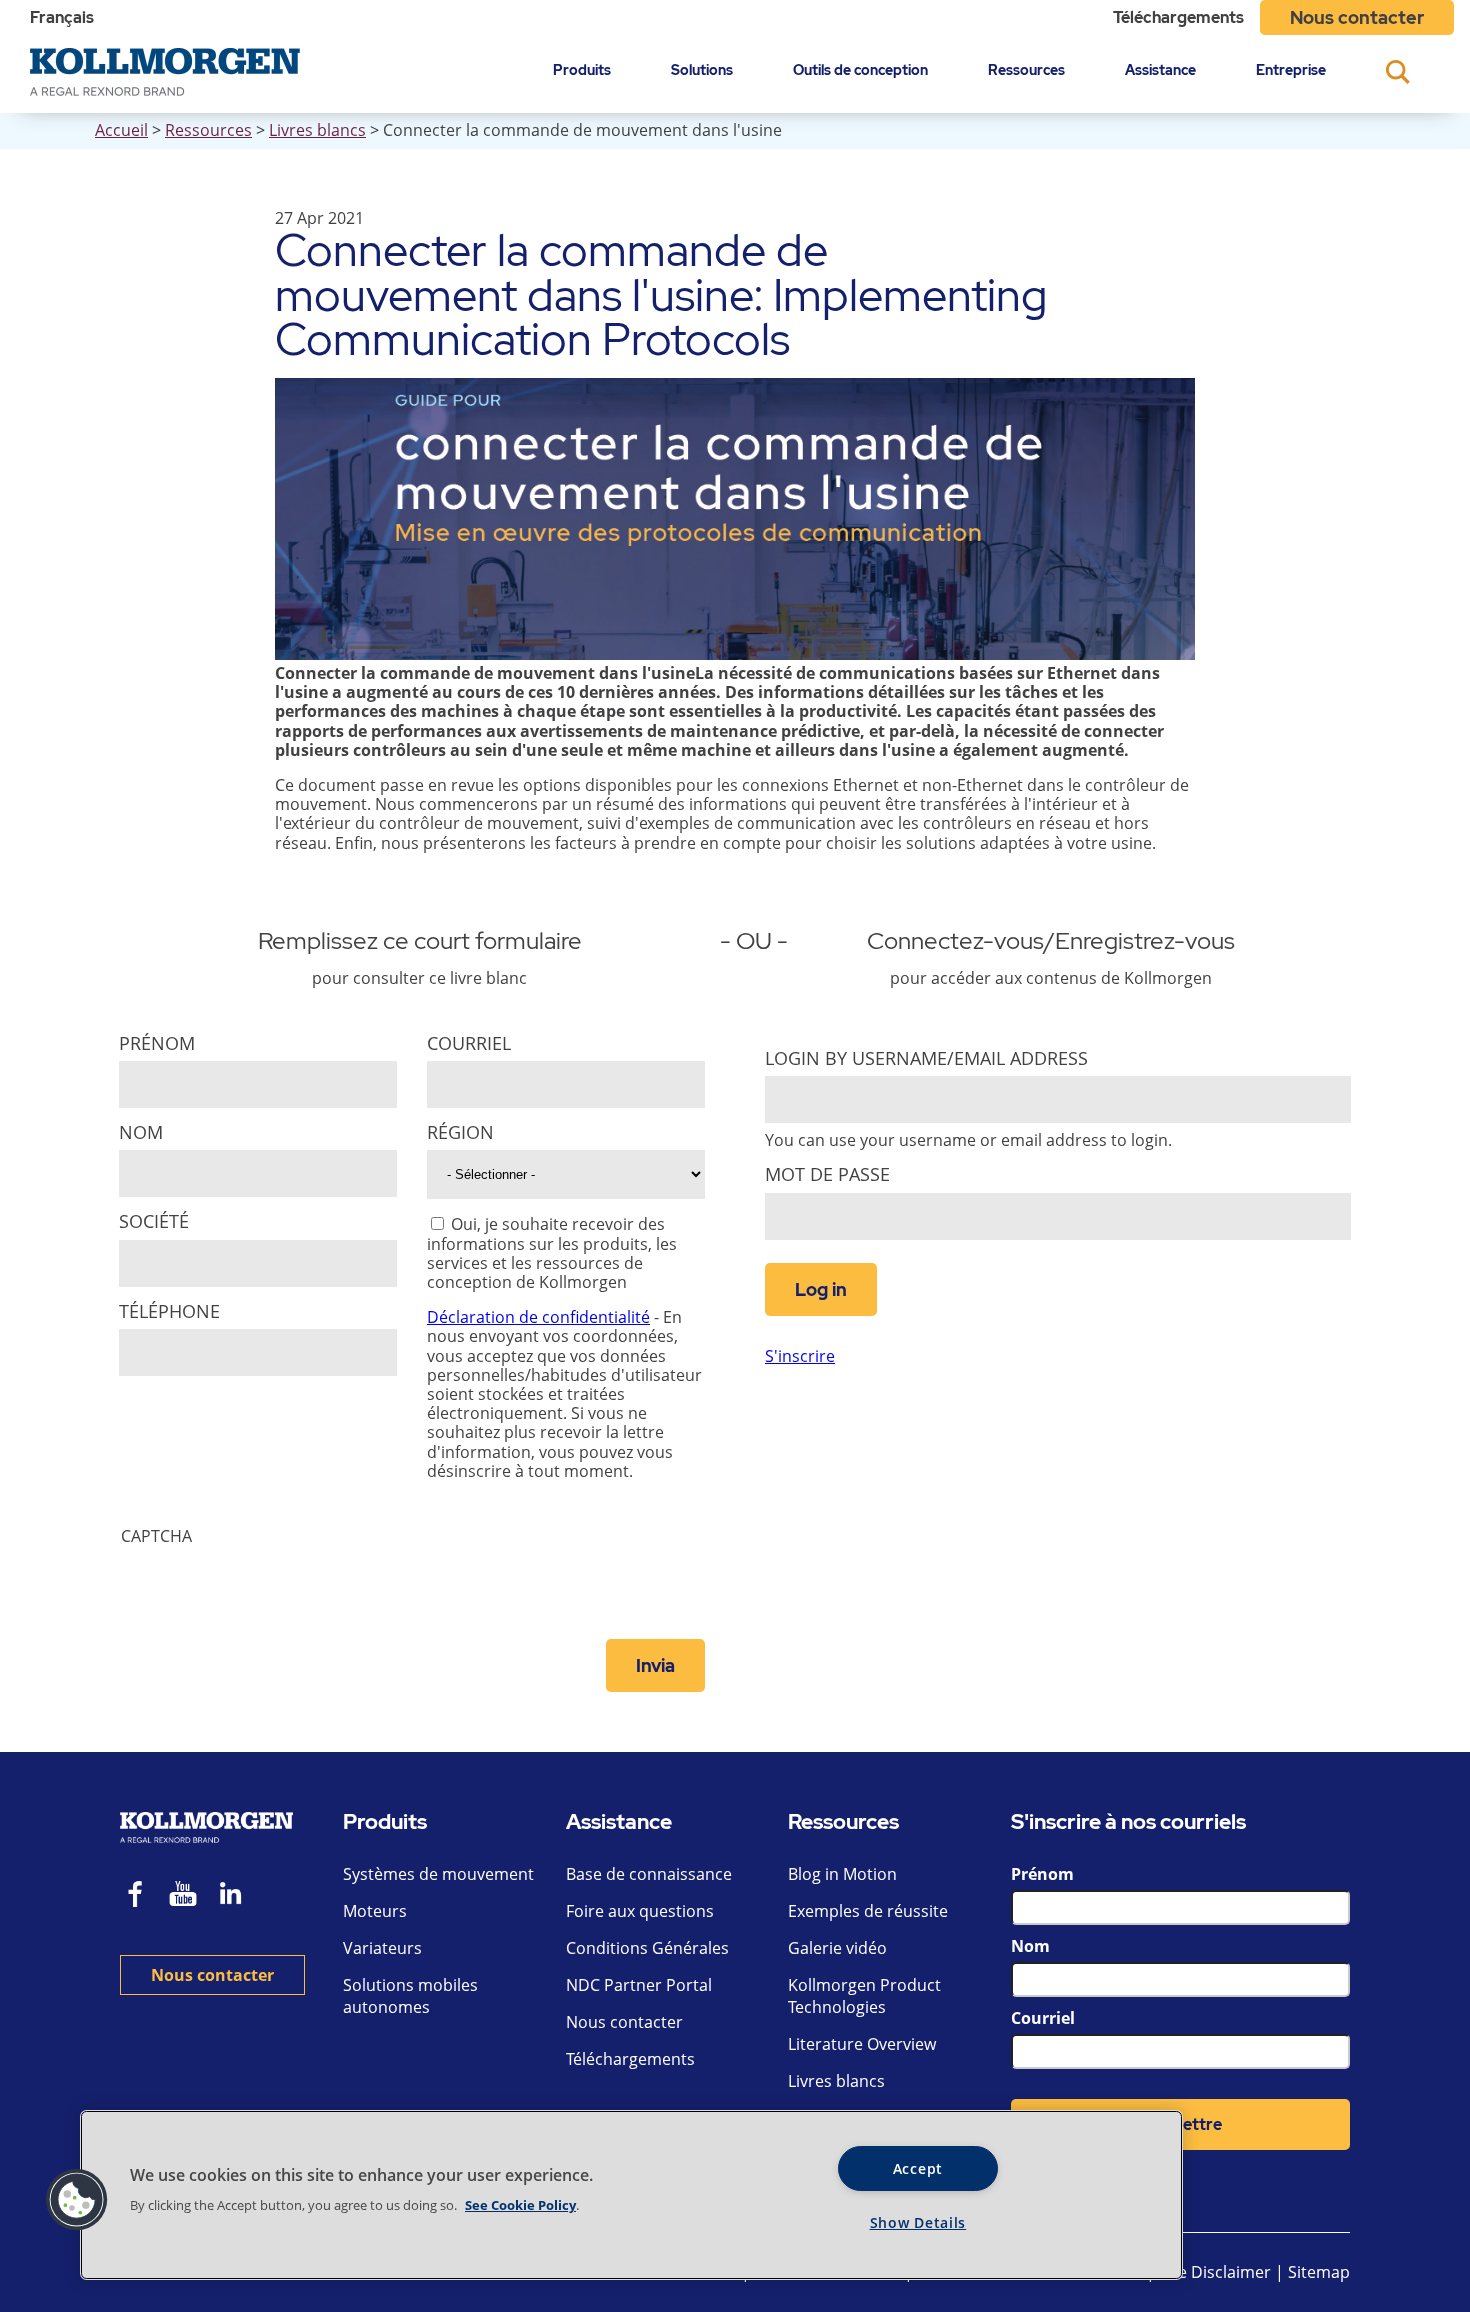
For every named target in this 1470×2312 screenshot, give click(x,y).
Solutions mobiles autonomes (410, 1996)
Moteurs (375, 1911)
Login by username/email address (926, 1058)
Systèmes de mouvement (438, 1874)
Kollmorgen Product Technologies (864, 1996)
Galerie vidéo (837, 1948)
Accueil (121, 130)
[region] (631, 2195)
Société (154, 1221)
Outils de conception (860, 69)
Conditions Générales (647, 1948)
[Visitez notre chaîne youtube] (183, 1896)
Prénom (157, 1043)
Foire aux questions (640, 1911)
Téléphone (169, 1311)
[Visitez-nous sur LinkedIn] (237, 1896)
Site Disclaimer (1215, 2272)
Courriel (469, 1043)
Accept (918, 2168)
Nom (141, 1132)
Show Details (918, 2222)
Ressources (1026, 69)
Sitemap (1319, 2272)
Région (460, 1132)
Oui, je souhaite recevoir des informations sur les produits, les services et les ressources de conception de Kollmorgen (552, 1253)
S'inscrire (800, 1356)
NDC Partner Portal (639, 1985)
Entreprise (1291, 69)
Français (62, 17)
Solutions (702, 69)
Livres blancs (317, 130)
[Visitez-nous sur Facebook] (136, 1896)
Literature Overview (862, 2044)
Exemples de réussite (868, 1911)
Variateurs (382, 1948)
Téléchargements (1178, 17)
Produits (582, 69)
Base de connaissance (649, 1874)
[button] (77, 2200)
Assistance (1160, 69)
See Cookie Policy (520, 2205)
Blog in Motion (842, 1874)
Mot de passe (827, 1174)
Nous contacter (1357, 17)
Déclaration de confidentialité (538, 1317)
